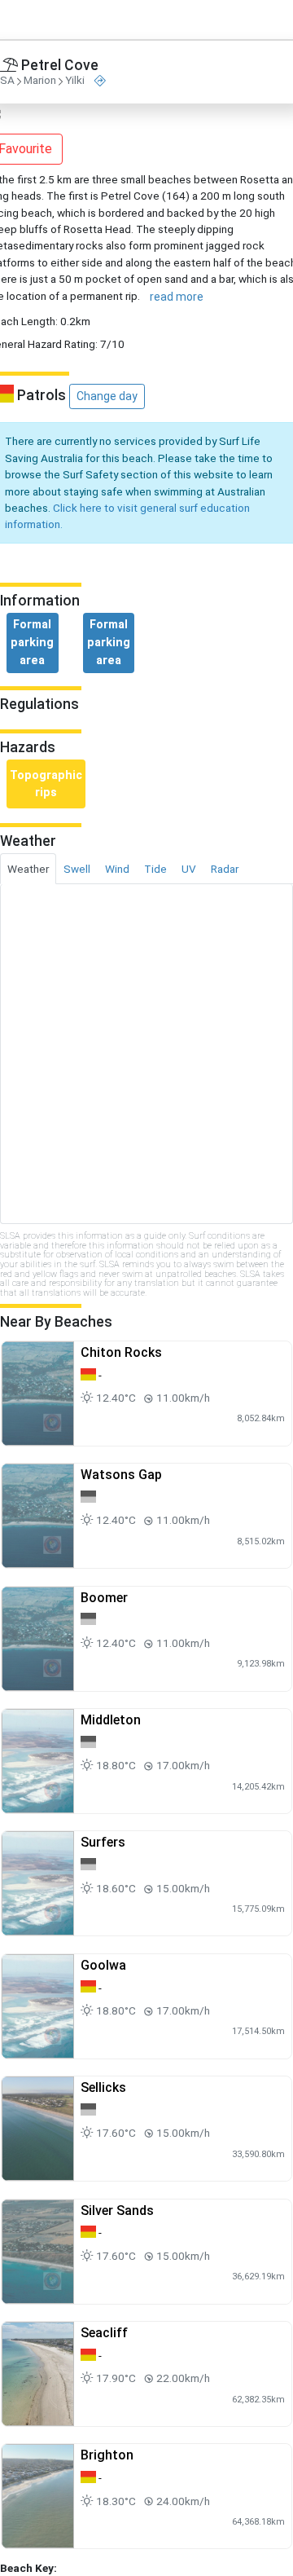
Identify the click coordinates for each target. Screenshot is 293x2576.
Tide (155, 869)
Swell (77, 869)
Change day (107, 396)
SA (7, 81)
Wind (117, 869)
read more (177, 297)
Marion (40, 81)
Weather (28, 869)
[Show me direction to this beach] (100, 81)
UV (189, 869)
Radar (225, 869)
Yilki (75, 81)
